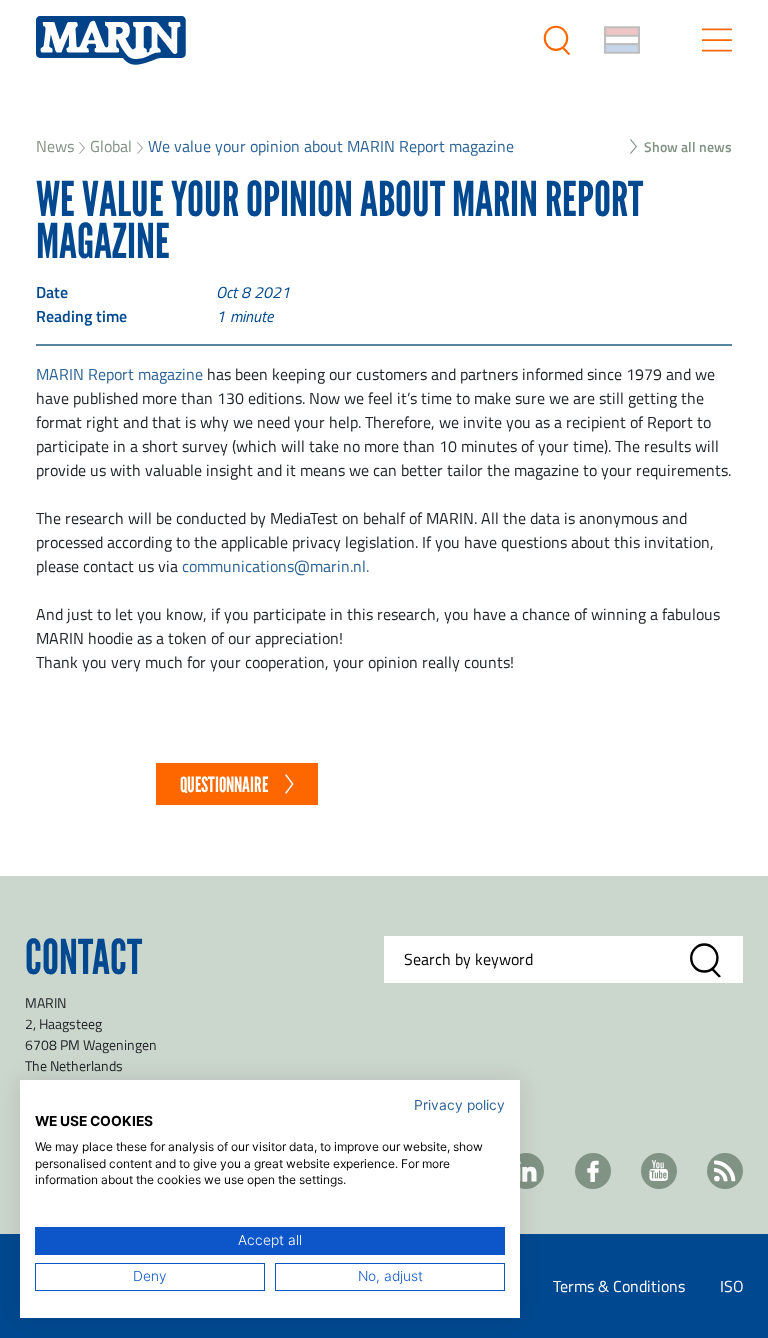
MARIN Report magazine (119, 374)
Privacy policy (459, 1105)
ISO (732, 1286)
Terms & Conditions (619, 1286)
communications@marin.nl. (275, 566)
